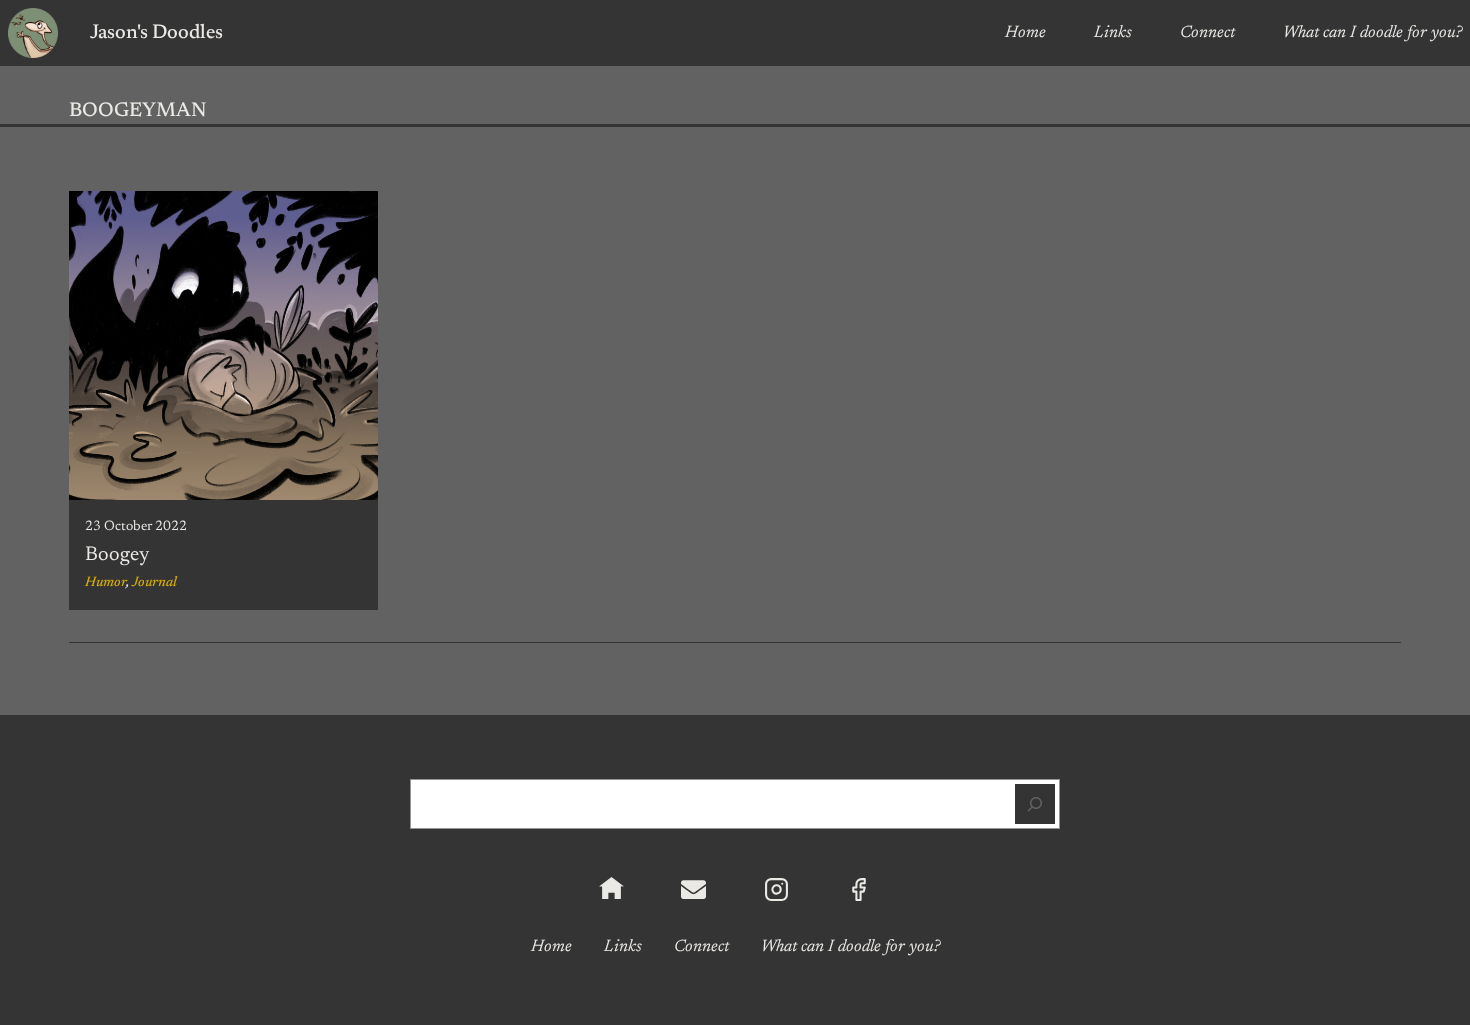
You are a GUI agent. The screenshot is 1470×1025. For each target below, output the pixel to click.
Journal (154, 583)
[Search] (1035, 804)
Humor (105, 583)
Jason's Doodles (156, 33)
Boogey (117, 555)
